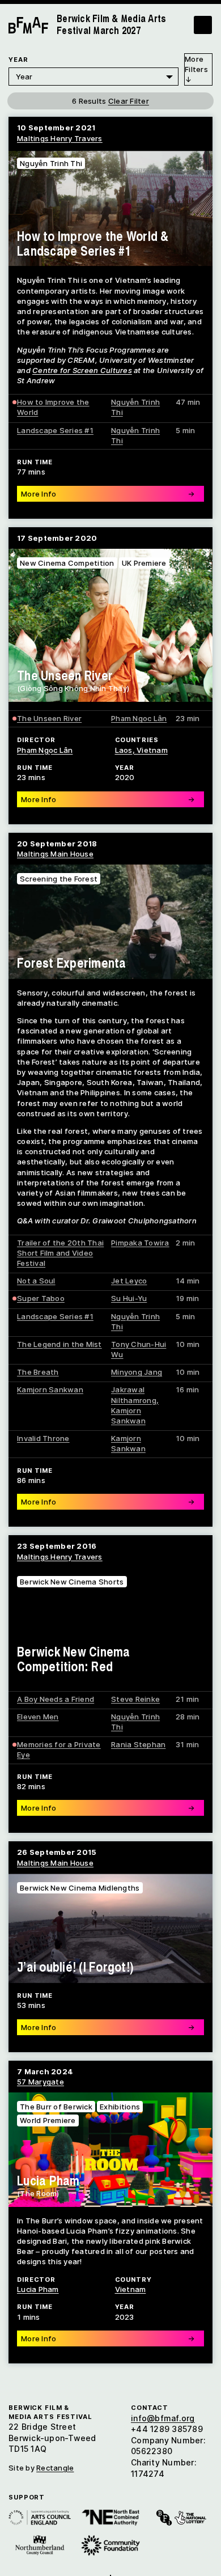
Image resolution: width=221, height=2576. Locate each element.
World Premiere (48, 2120)
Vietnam (131, 2289)
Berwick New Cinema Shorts (72, 1582)
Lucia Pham (48, 2180)
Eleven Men (38, 1717)
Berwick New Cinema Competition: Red (74, 1659)
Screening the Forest (59, 879)
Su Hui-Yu (129, 1298)
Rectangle (55, 2468)
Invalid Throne (43, 1438)
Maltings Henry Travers (60, 138)
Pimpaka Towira (140, 1243)
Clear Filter (129, 101)
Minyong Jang (137, 1372)
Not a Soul (36, 1281)
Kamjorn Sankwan (50, 1389)
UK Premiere (144, 563)
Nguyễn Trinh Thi (51, 163)
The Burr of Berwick (56, 2107)
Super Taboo (41, 1298)
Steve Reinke (135, 1699)
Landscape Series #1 (55, 430)
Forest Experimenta (72, 963)
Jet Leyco (129, 1281)
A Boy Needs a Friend (56, 1699)
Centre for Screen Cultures (82, 370)
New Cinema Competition (67, 563)
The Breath (38, 1372)
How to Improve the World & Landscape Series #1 (93, 243)
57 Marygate (41, 2082)
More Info (108, 2338)
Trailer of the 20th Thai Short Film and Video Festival (60, 1253)
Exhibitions (120, 2107)
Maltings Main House (55, 854)
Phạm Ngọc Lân (139, 718)
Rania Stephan (138, 1744)
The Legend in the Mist (59, 1344)
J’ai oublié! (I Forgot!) (75, 1967)
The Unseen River (65, 675)
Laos (124, 750)
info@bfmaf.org (163, 2418)
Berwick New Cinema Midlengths (80, 1888)
